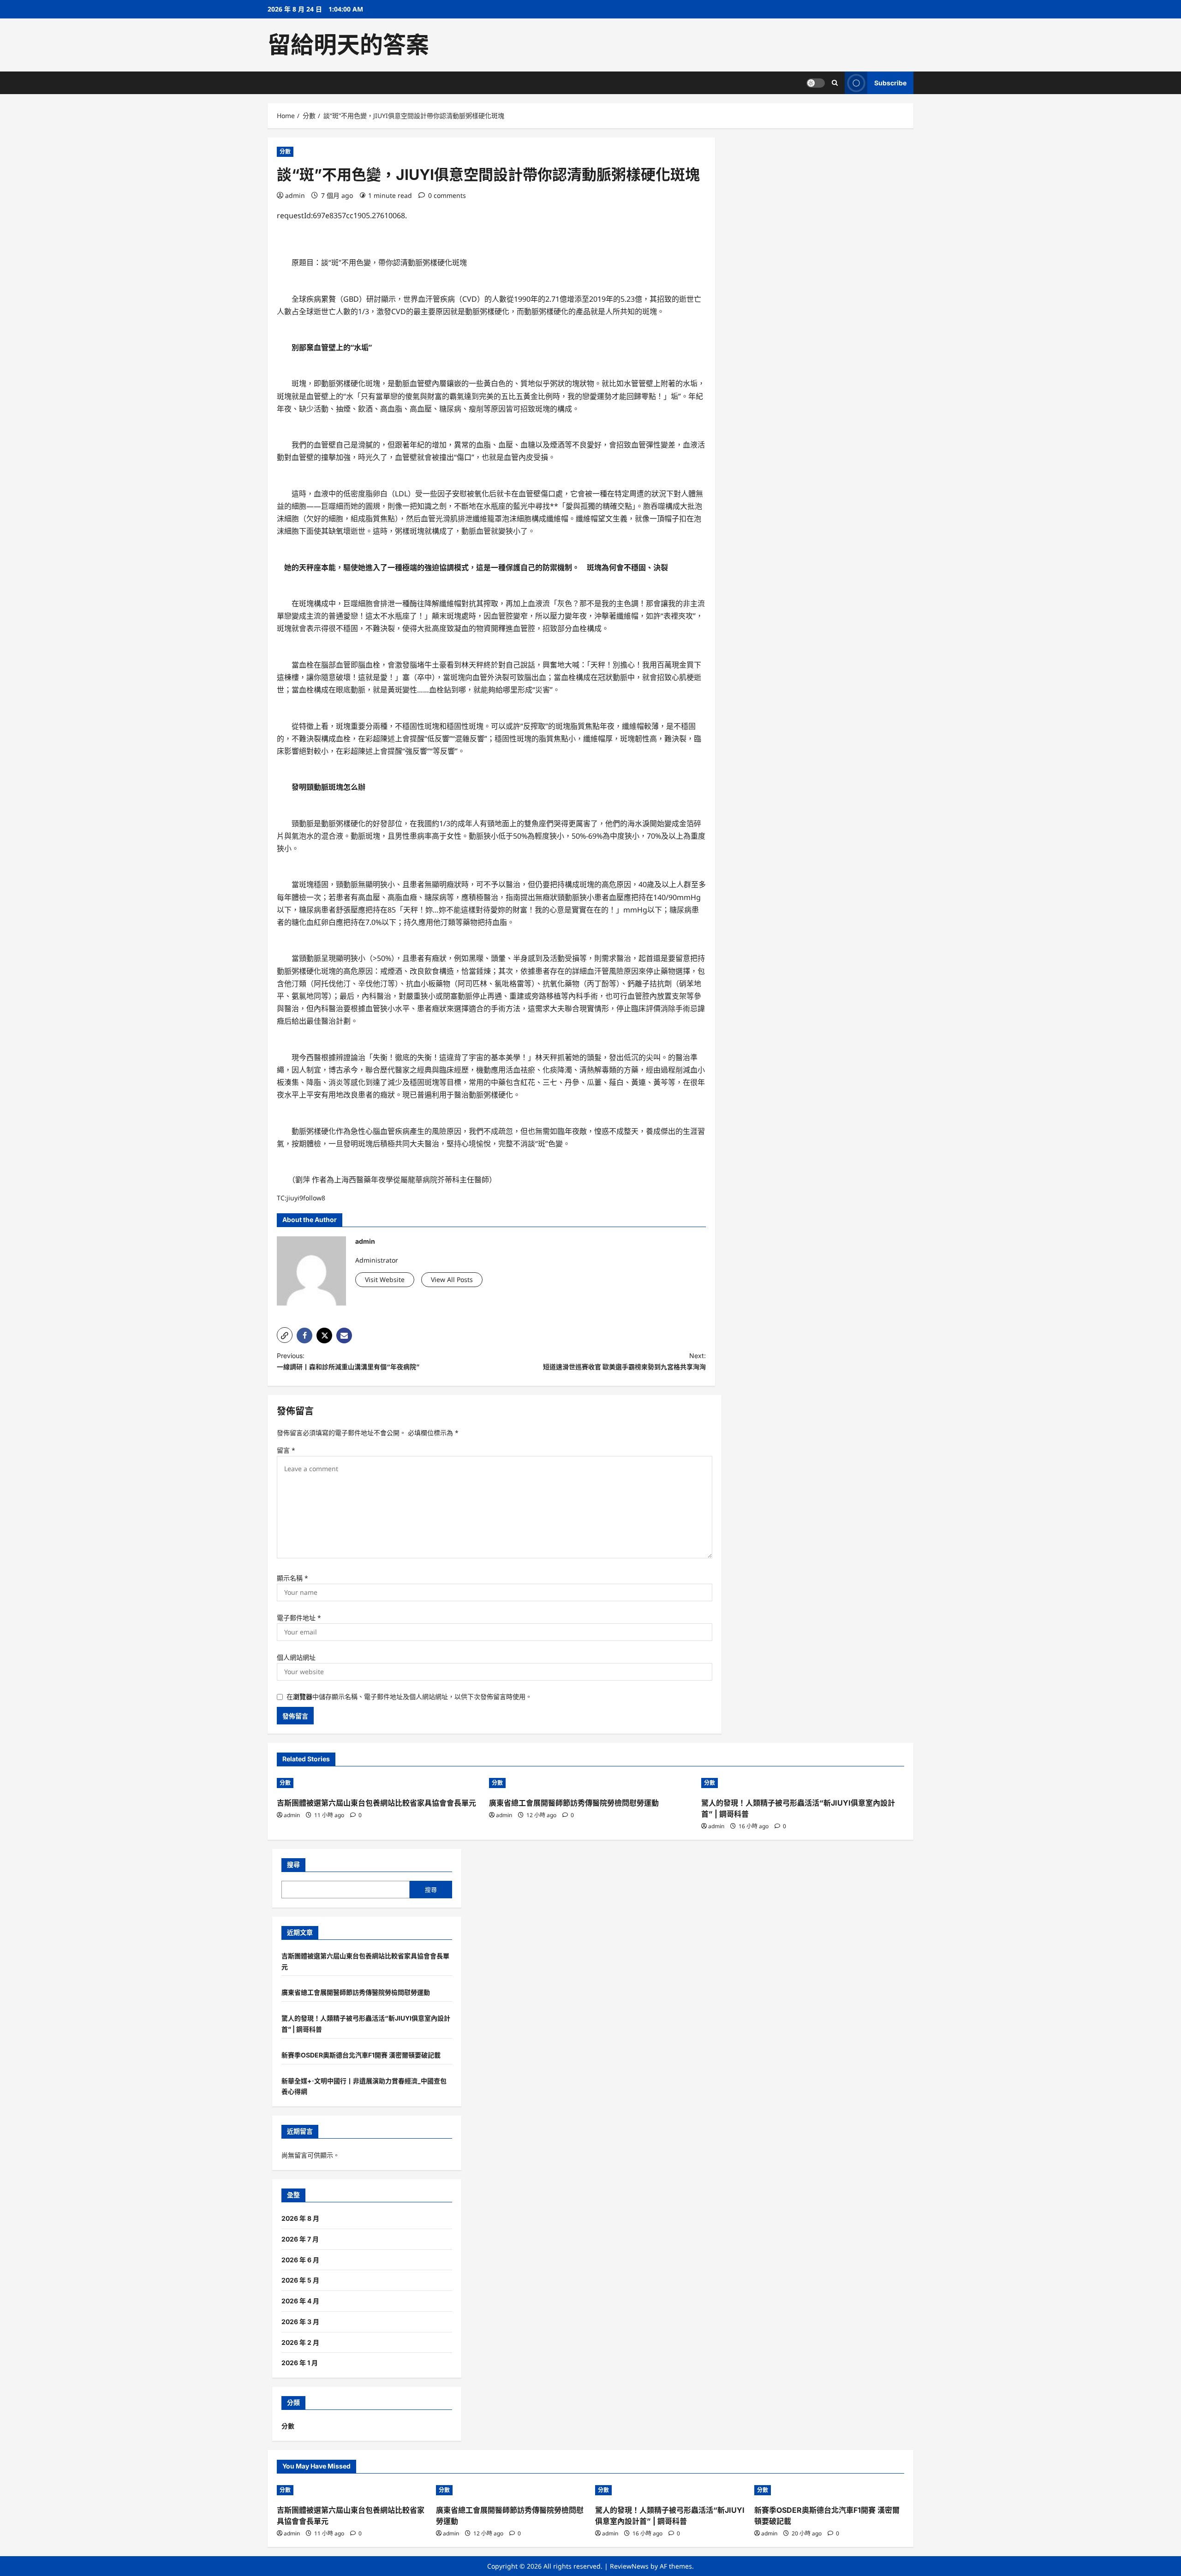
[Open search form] (835, 83)
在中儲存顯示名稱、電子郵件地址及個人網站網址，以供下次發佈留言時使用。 (409, 1696)
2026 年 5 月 (300, 2280)
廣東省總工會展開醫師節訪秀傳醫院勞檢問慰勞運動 (574, 1803)
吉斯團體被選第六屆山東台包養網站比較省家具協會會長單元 (376, 1803)
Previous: (348, 1361)
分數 (285, 152)
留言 (286, 1450)
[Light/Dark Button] (816, 83)
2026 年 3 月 (300, 2322)
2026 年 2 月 (300, 2342)
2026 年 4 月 (300, 2301)
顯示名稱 (292, 1578)
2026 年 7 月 (300, 2239)
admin (295, 195)
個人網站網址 (296, 1657)
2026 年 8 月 (300, 2218)
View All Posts (452, 1279)
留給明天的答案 (348, 45)
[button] (285, 1335)
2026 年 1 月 (300, 2363)
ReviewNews (629, 2566)
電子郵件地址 (299, 1618)
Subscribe (890, 83)
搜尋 (293, 1864)
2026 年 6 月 (300, 2260)
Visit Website (385, 1279)
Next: (624, 1361)
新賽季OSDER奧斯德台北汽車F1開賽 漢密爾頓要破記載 (361, 2055)
